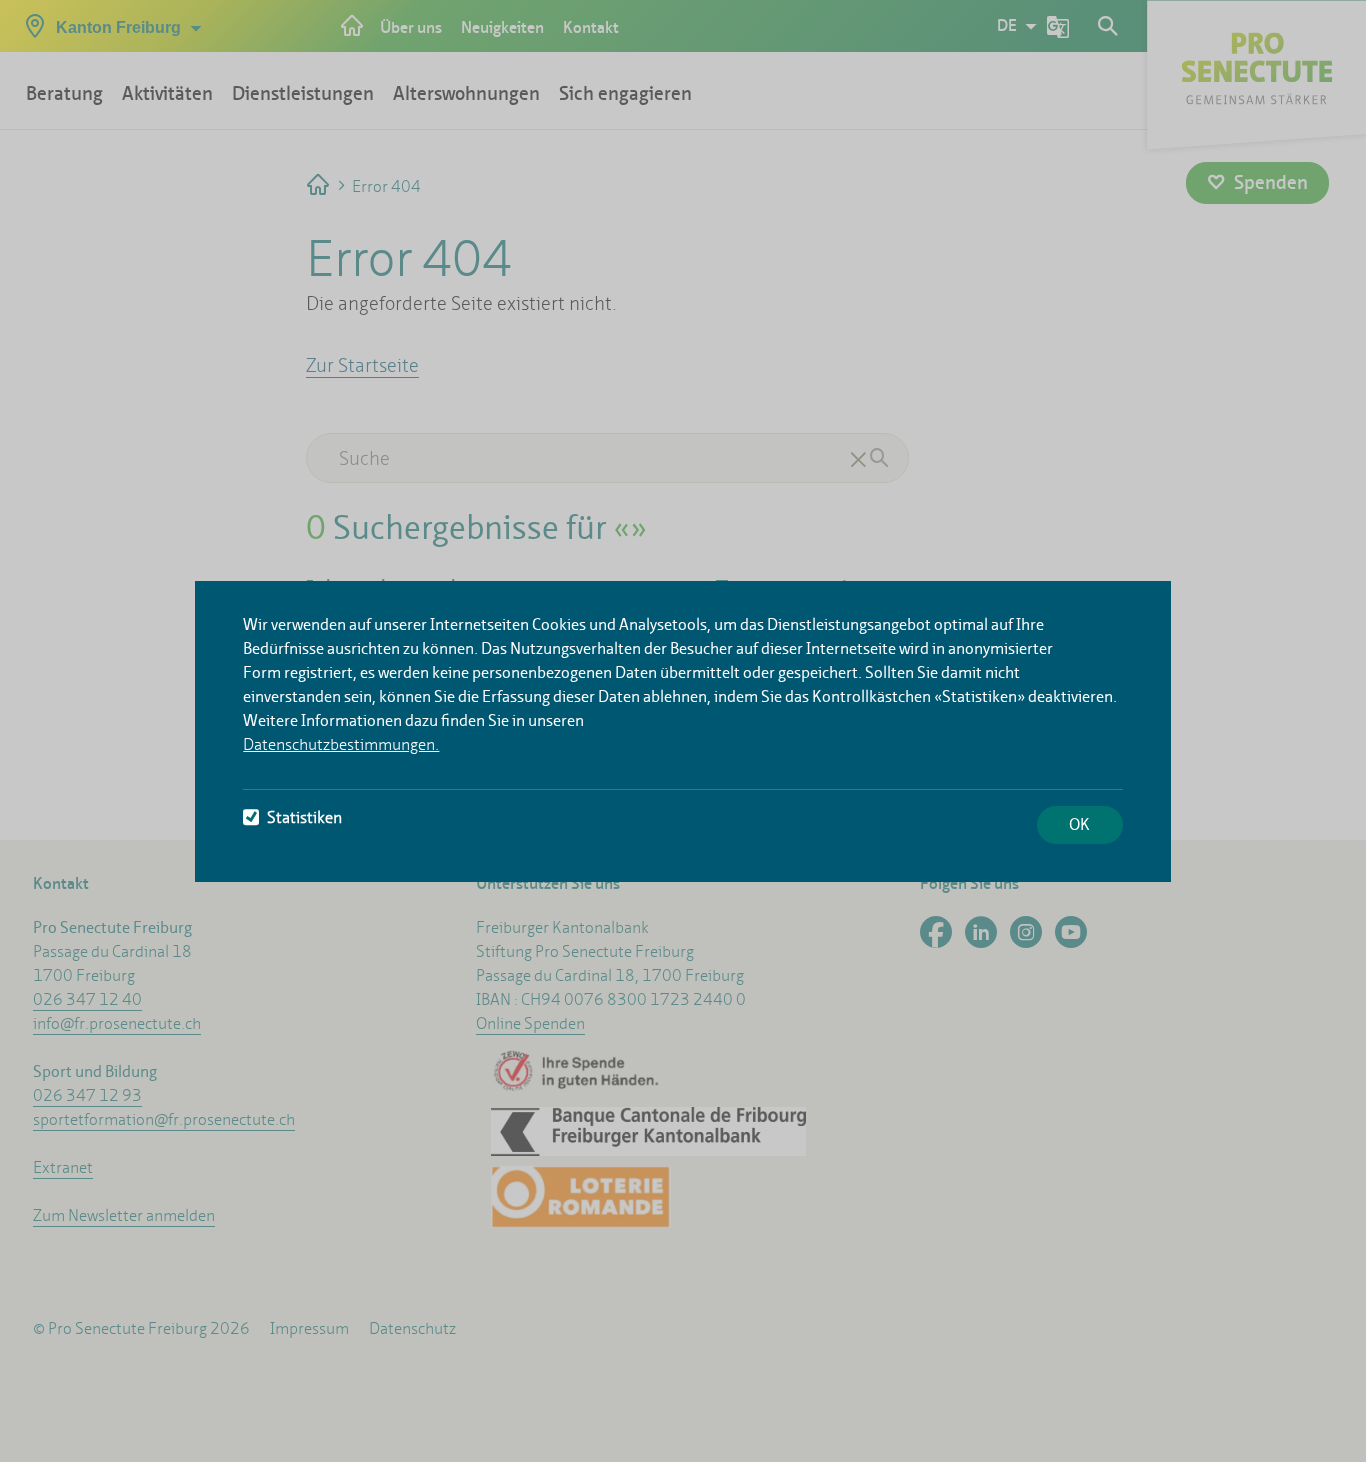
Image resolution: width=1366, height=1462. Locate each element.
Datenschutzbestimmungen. (341, 744)
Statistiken (304, 817)
